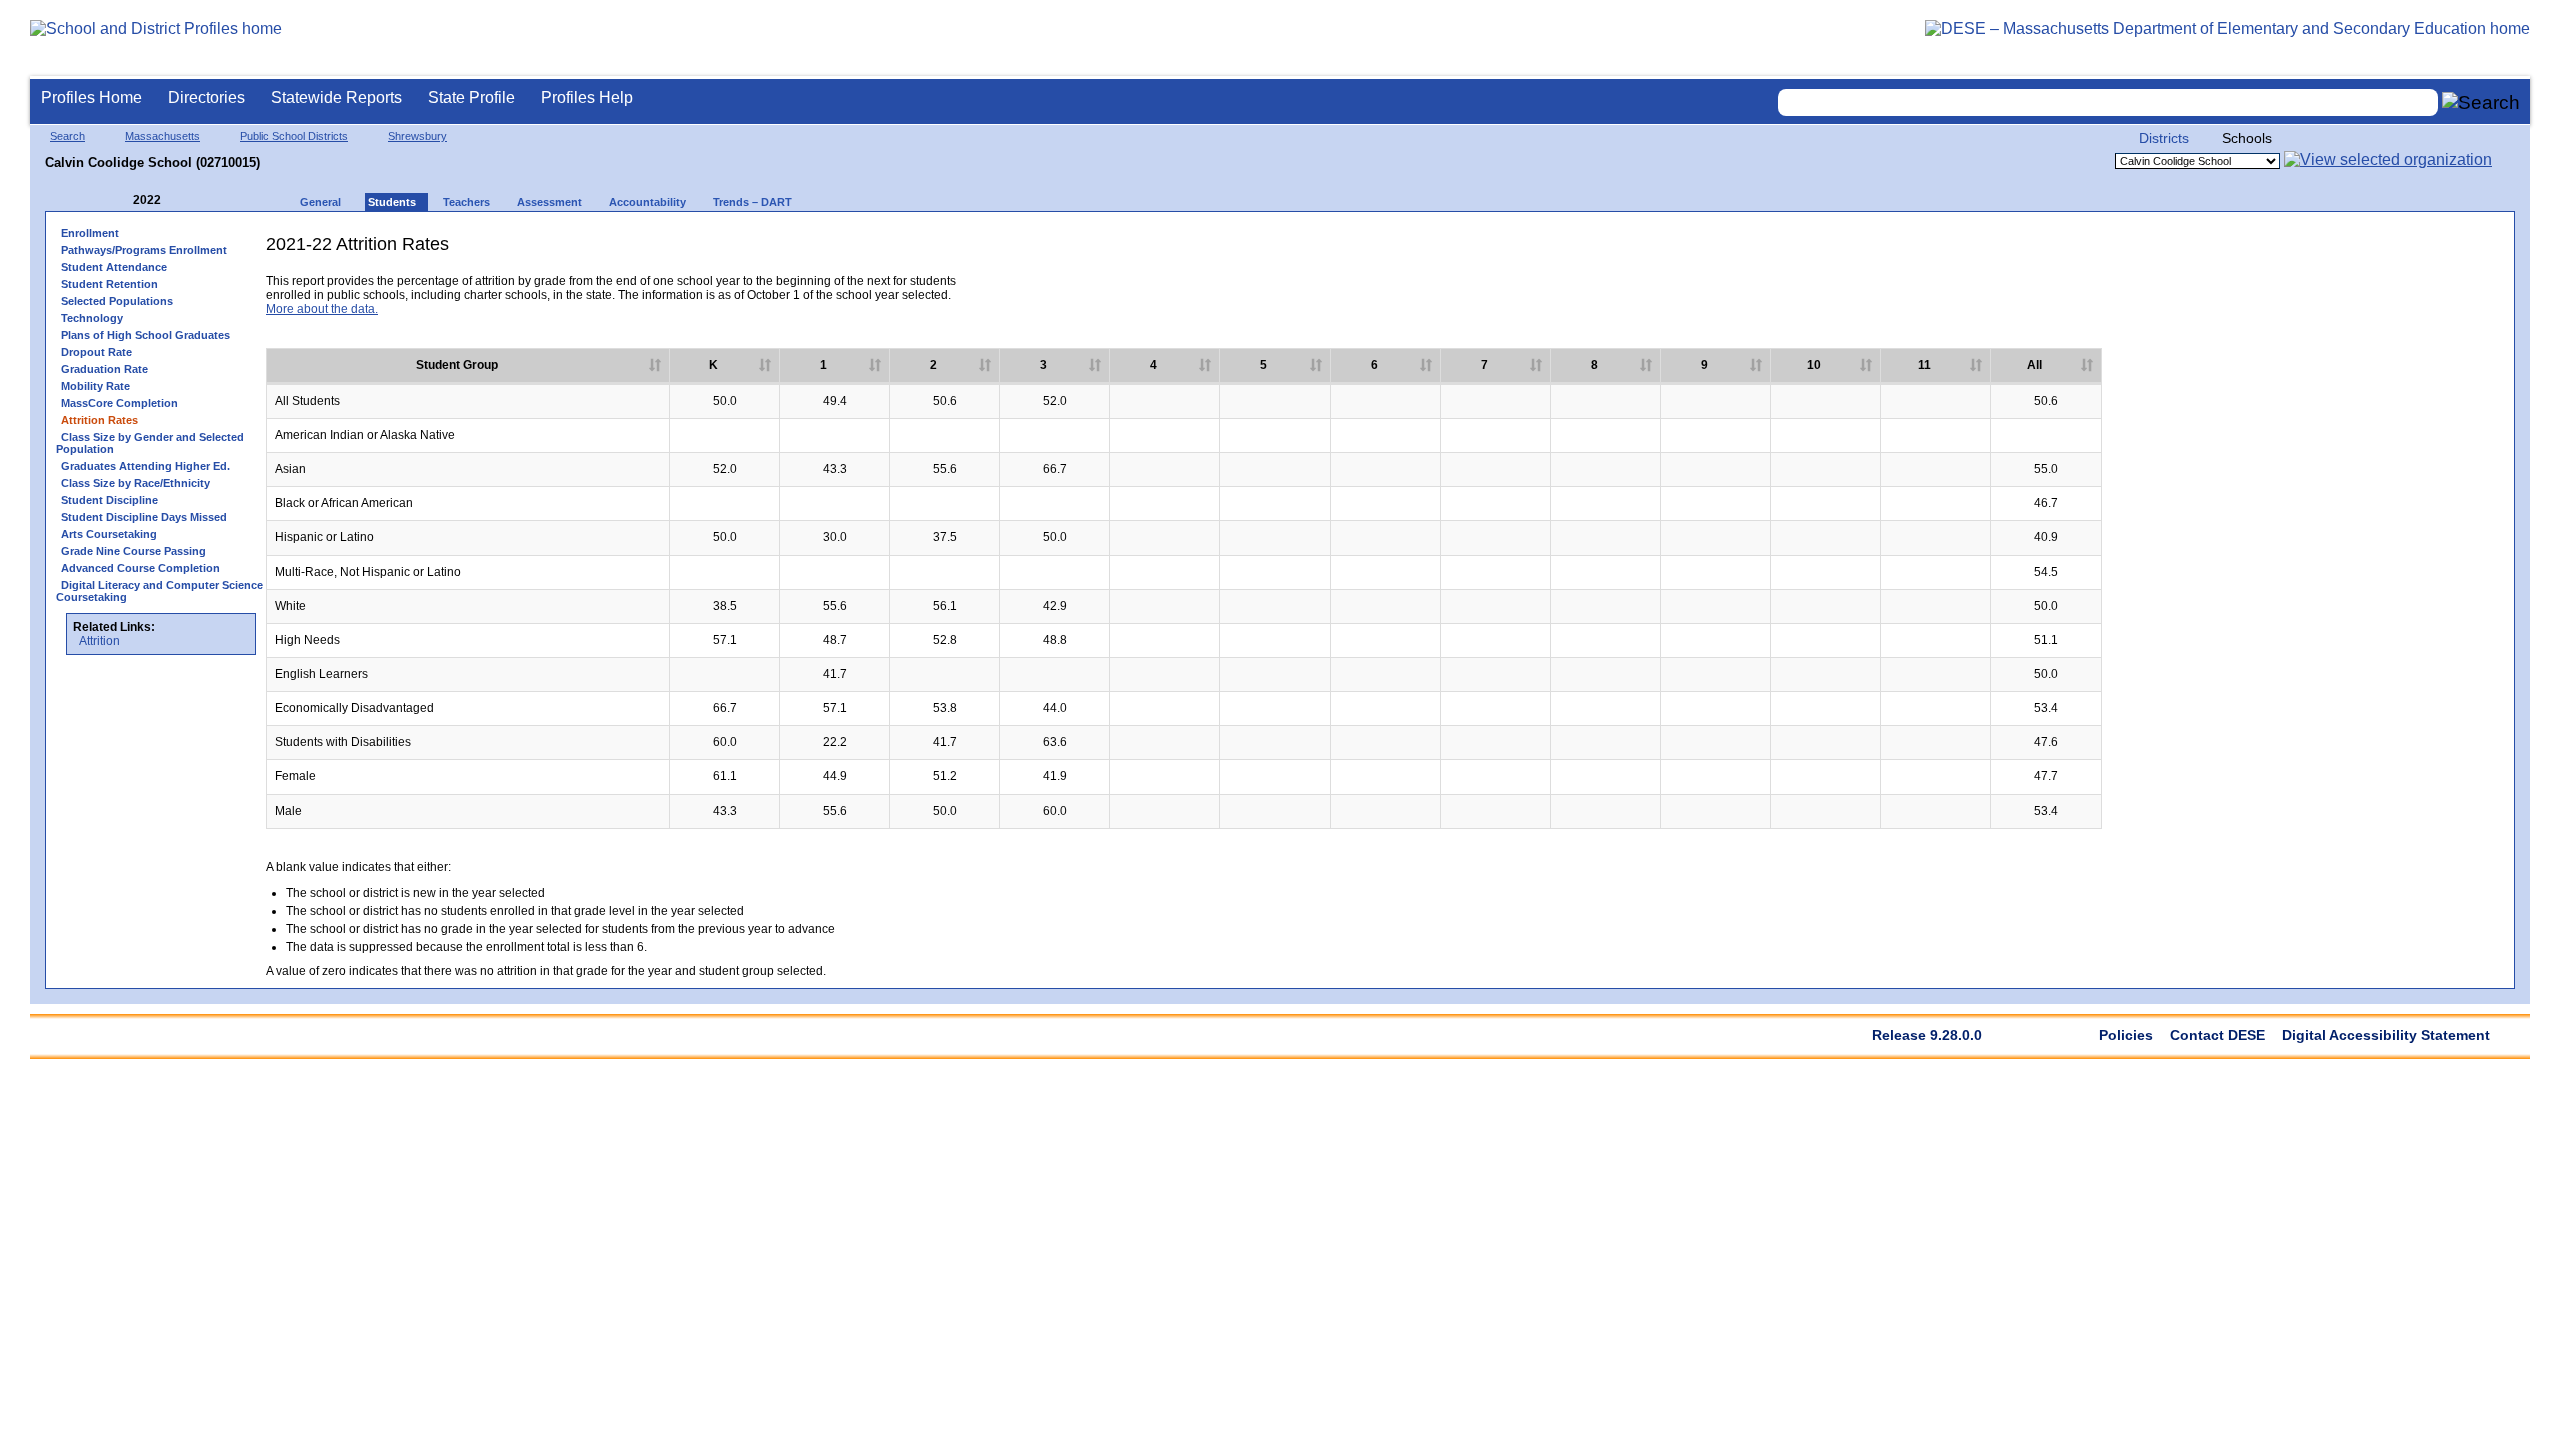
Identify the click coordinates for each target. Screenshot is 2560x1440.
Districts (2164, 138)
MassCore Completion (119, 403)
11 (1924, 365)
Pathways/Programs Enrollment (144, 250)
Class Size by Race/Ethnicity (135, 483)
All (2034, 365)
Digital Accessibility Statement (2386, 1035)
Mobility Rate (95, 386)
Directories (206, 97)
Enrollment (90, 233)
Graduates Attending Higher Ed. (145, 466)
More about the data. (322, 309)
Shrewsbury (417, 136)
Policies (2126, 1035)
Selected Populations (117, 301)
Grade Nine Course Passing (133, 551)
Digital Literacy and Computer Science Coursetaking (159, 591)
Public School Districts (294, 136)
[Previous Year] (119, 200)
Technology (92, 318)
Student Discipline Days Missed (144, 517)
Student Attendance (114, 267)
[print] (2348, 251)
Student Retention (109, 284)
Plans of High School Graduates (145, 335)
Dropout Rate (96, 352)
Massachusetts (162, 136)
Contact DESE (2217, 1035)
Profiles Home (91, 97)
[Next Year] (188, 200)
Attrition (99, 641)
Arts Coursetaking (109, 534)
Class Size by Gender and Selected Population (150, 443)
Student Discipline (109, 500)
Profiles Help (587, 97)
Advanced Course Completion (140, 568)
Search (67, 136)
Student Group (457, 365)
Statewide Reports (336, 97)
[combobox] (2108, 102)
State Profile (471, 97)
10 (1814, 365)
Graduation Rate (104, 369)
